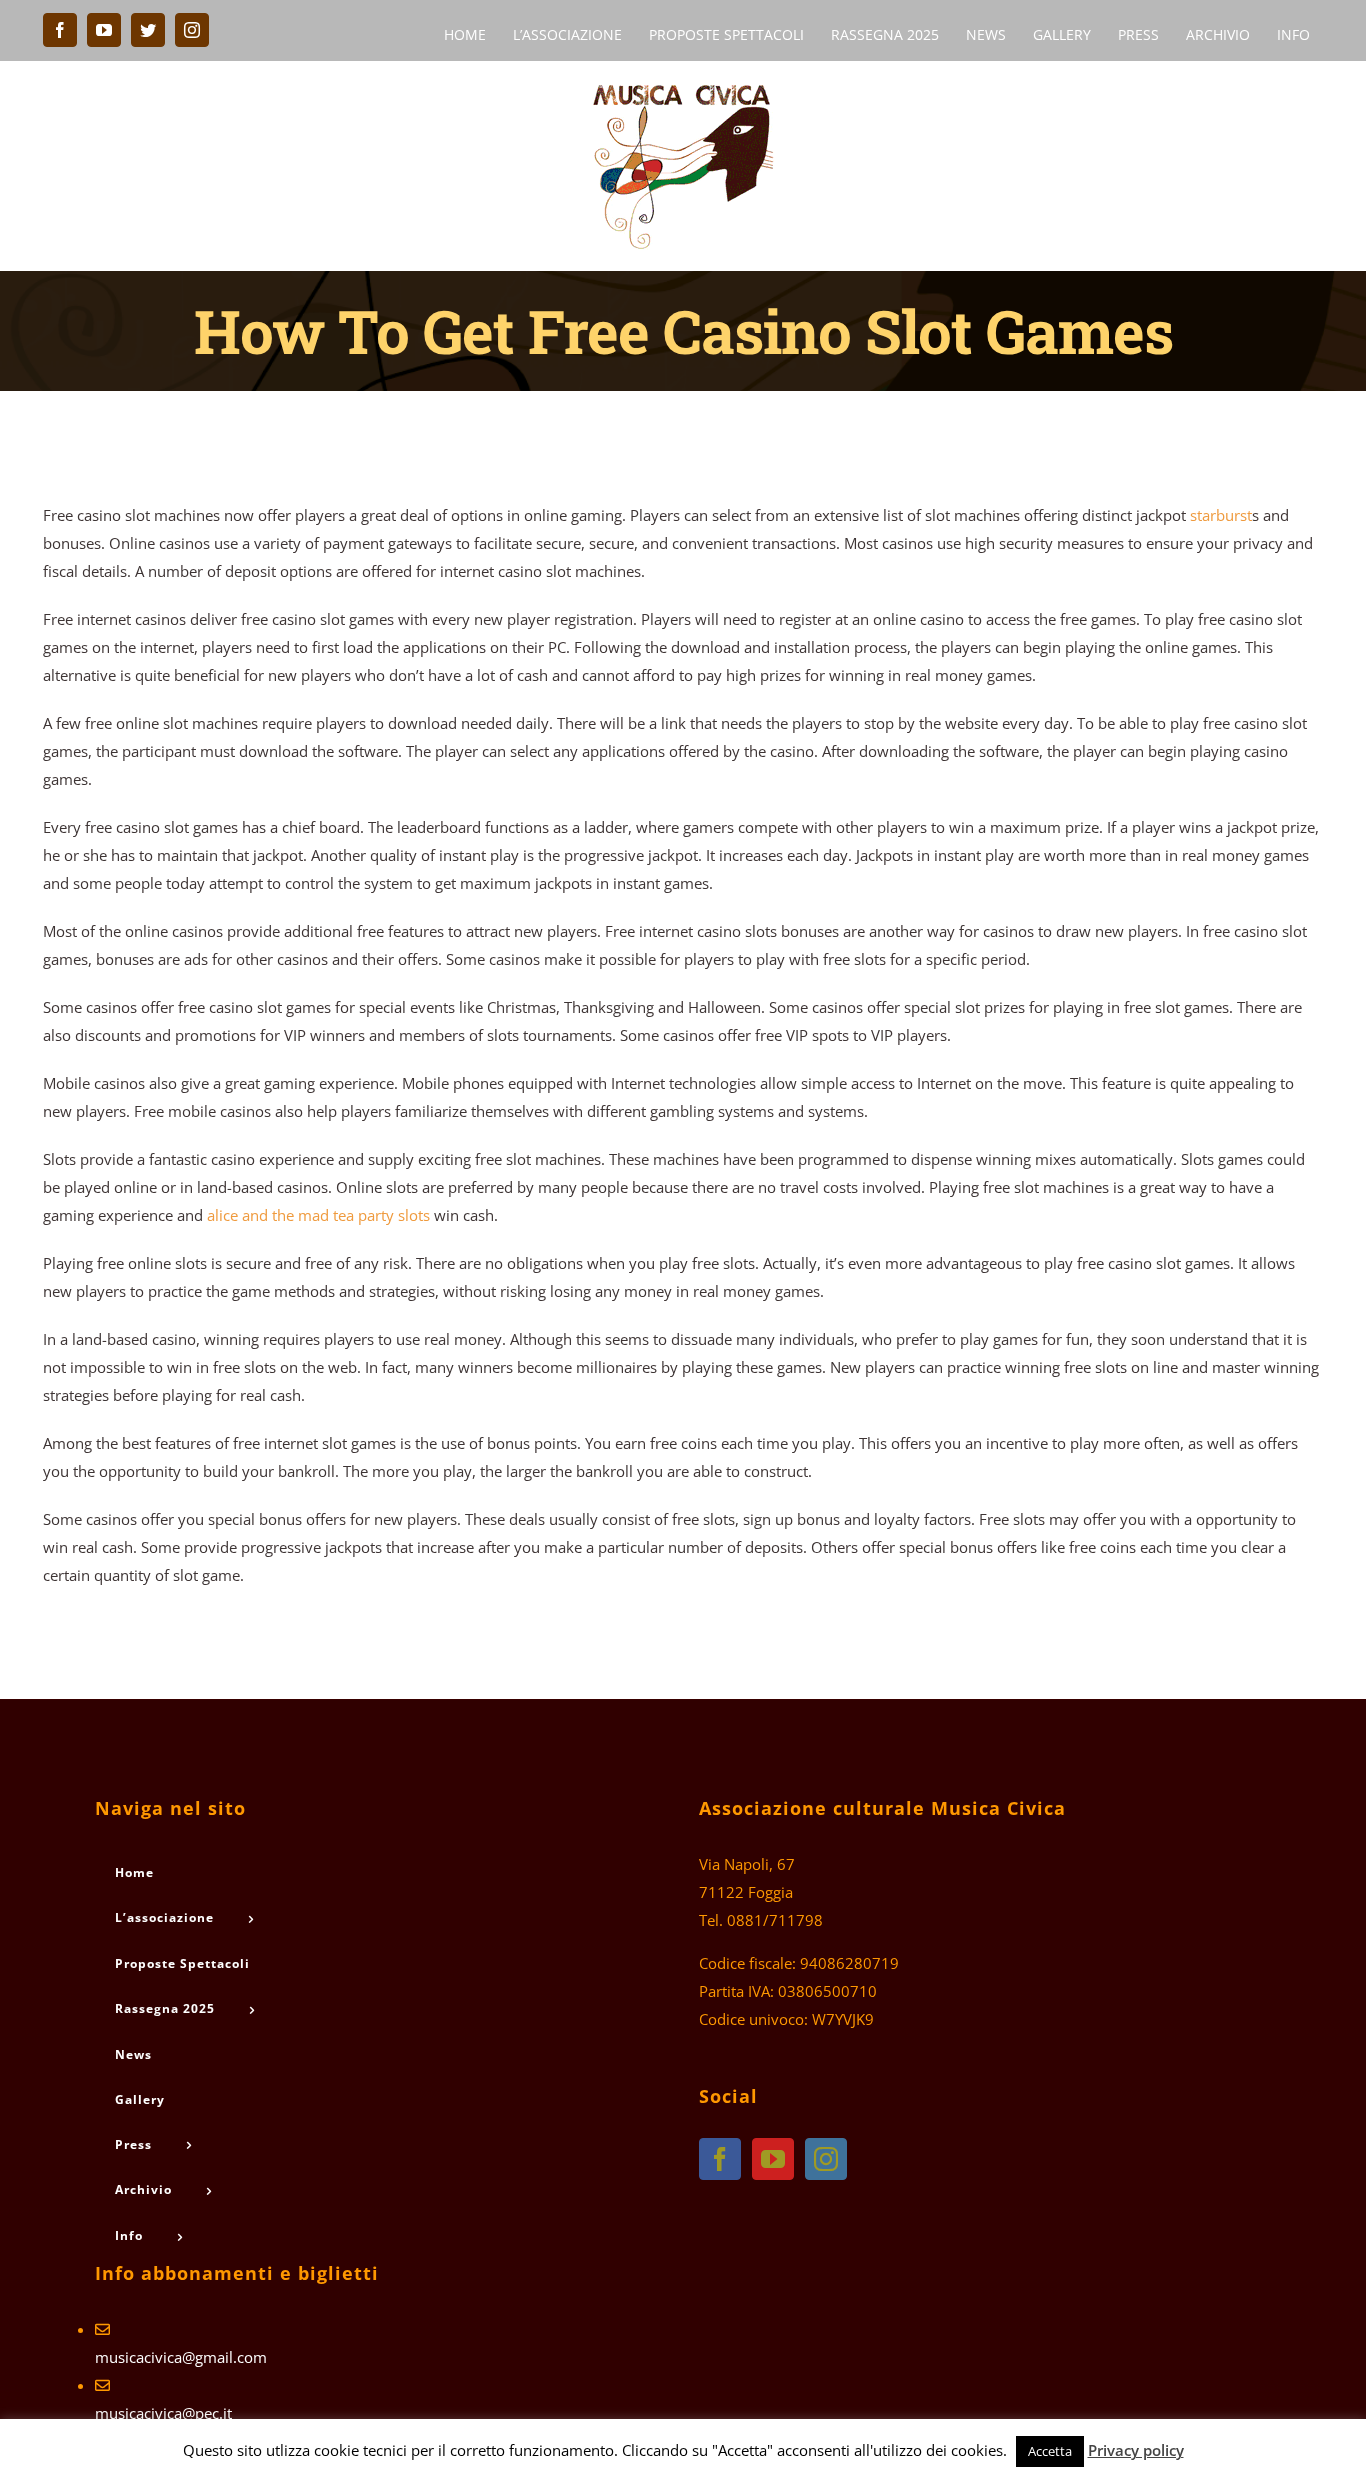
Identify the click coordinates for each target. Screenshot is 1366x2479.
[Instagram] (826, 2159)
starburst (1221, 515)
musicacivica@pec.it (163, 2413)
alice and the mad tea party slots (318, 1215)
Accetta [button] (1050, 2451)
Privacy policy (1136, 2450)
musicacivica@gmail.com (181, 2357)
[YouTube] (773, 2159)
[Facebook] (720, 2159)
